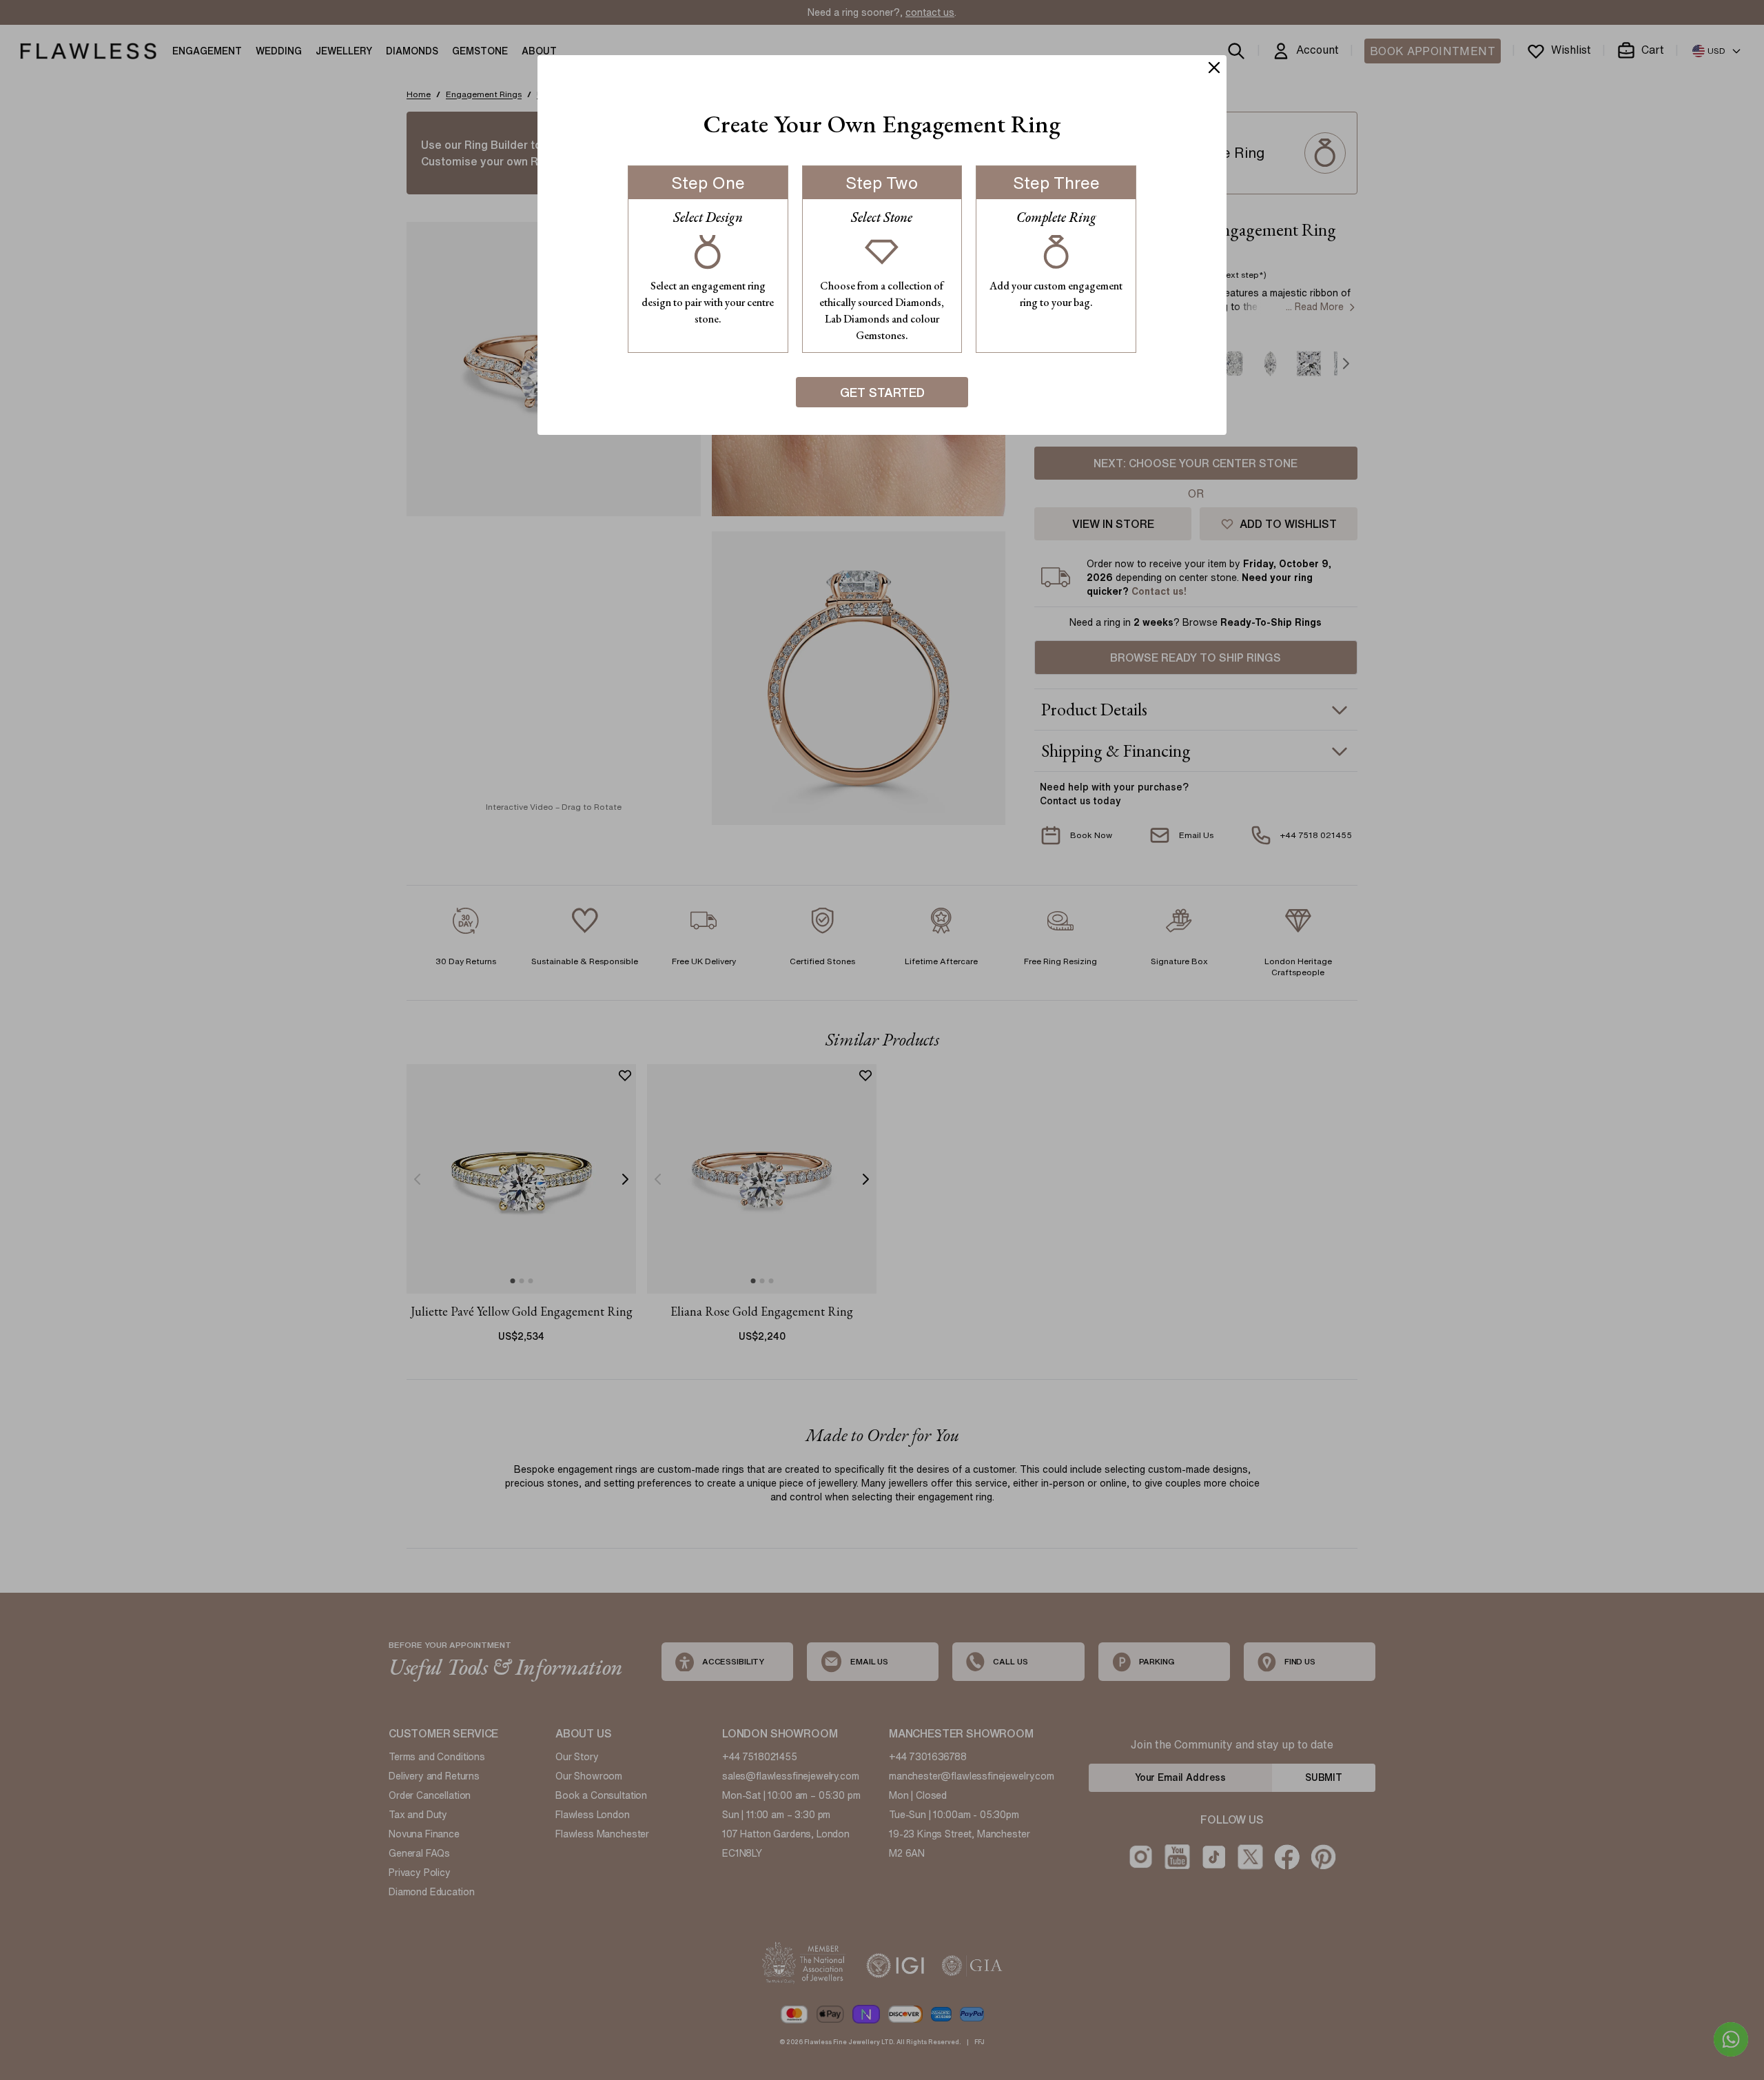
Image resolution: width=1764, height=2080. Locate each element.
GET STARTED (882, 392)
